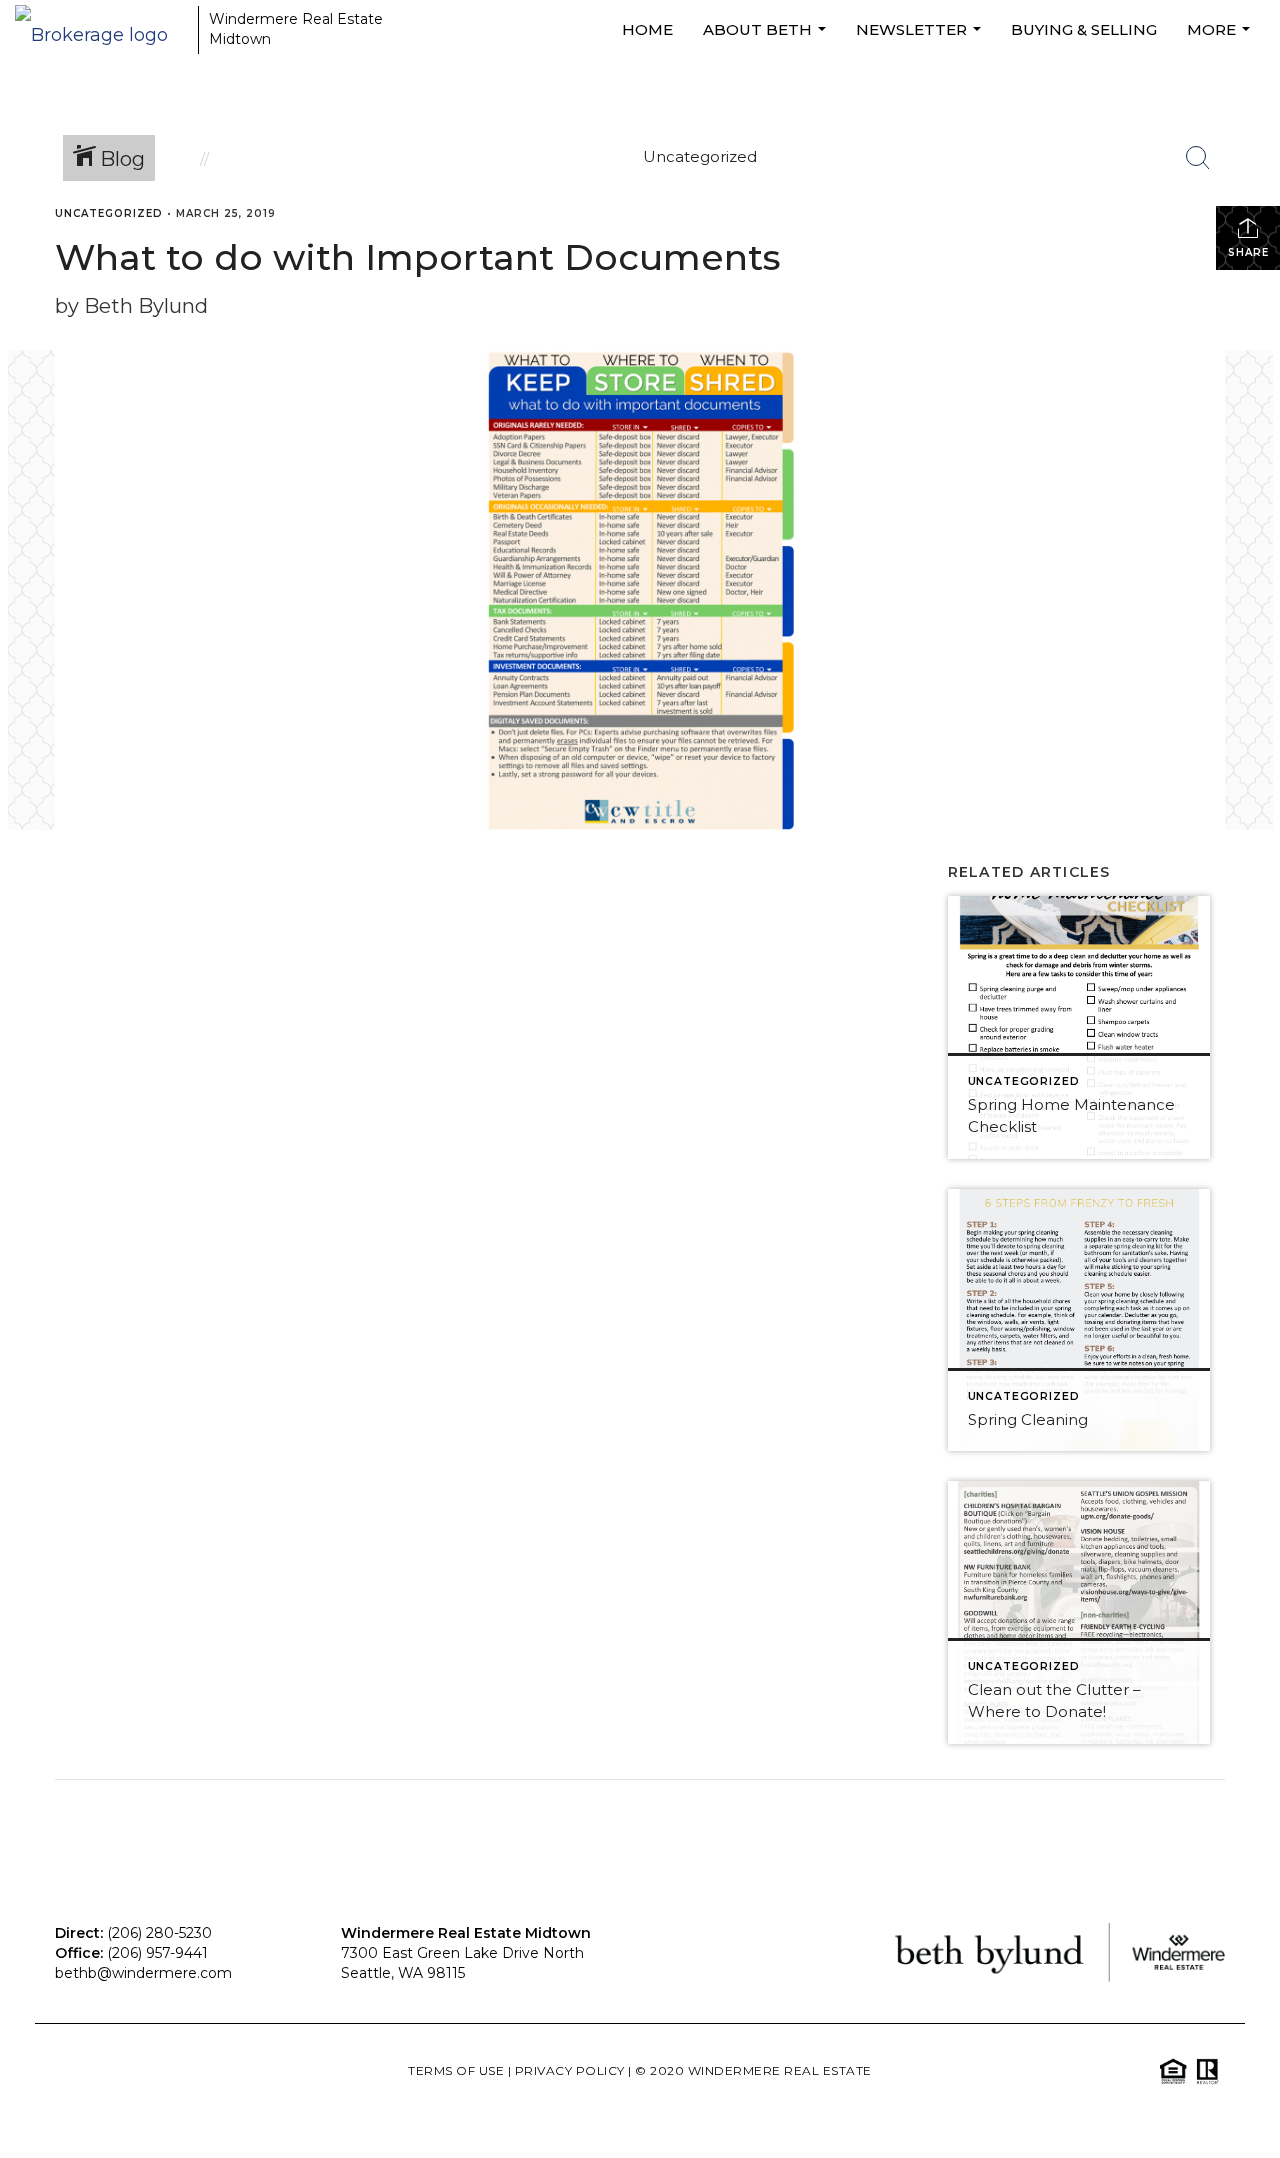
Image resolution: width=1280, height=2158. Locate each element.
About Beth (767, 40)
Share (1248, 252)
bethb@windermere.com (143, 1973)
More (1221, 40)
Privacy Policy (570, 2070)
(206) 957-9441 (157, 1953)
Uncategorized (109, 213)
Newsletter (921, 40)
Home (647, 29)
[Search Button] (1198, 158)
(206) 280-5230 (159, 1933)
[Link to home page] (101, 30)
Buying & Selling (1084, 29)
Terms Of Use (456, 2070)
